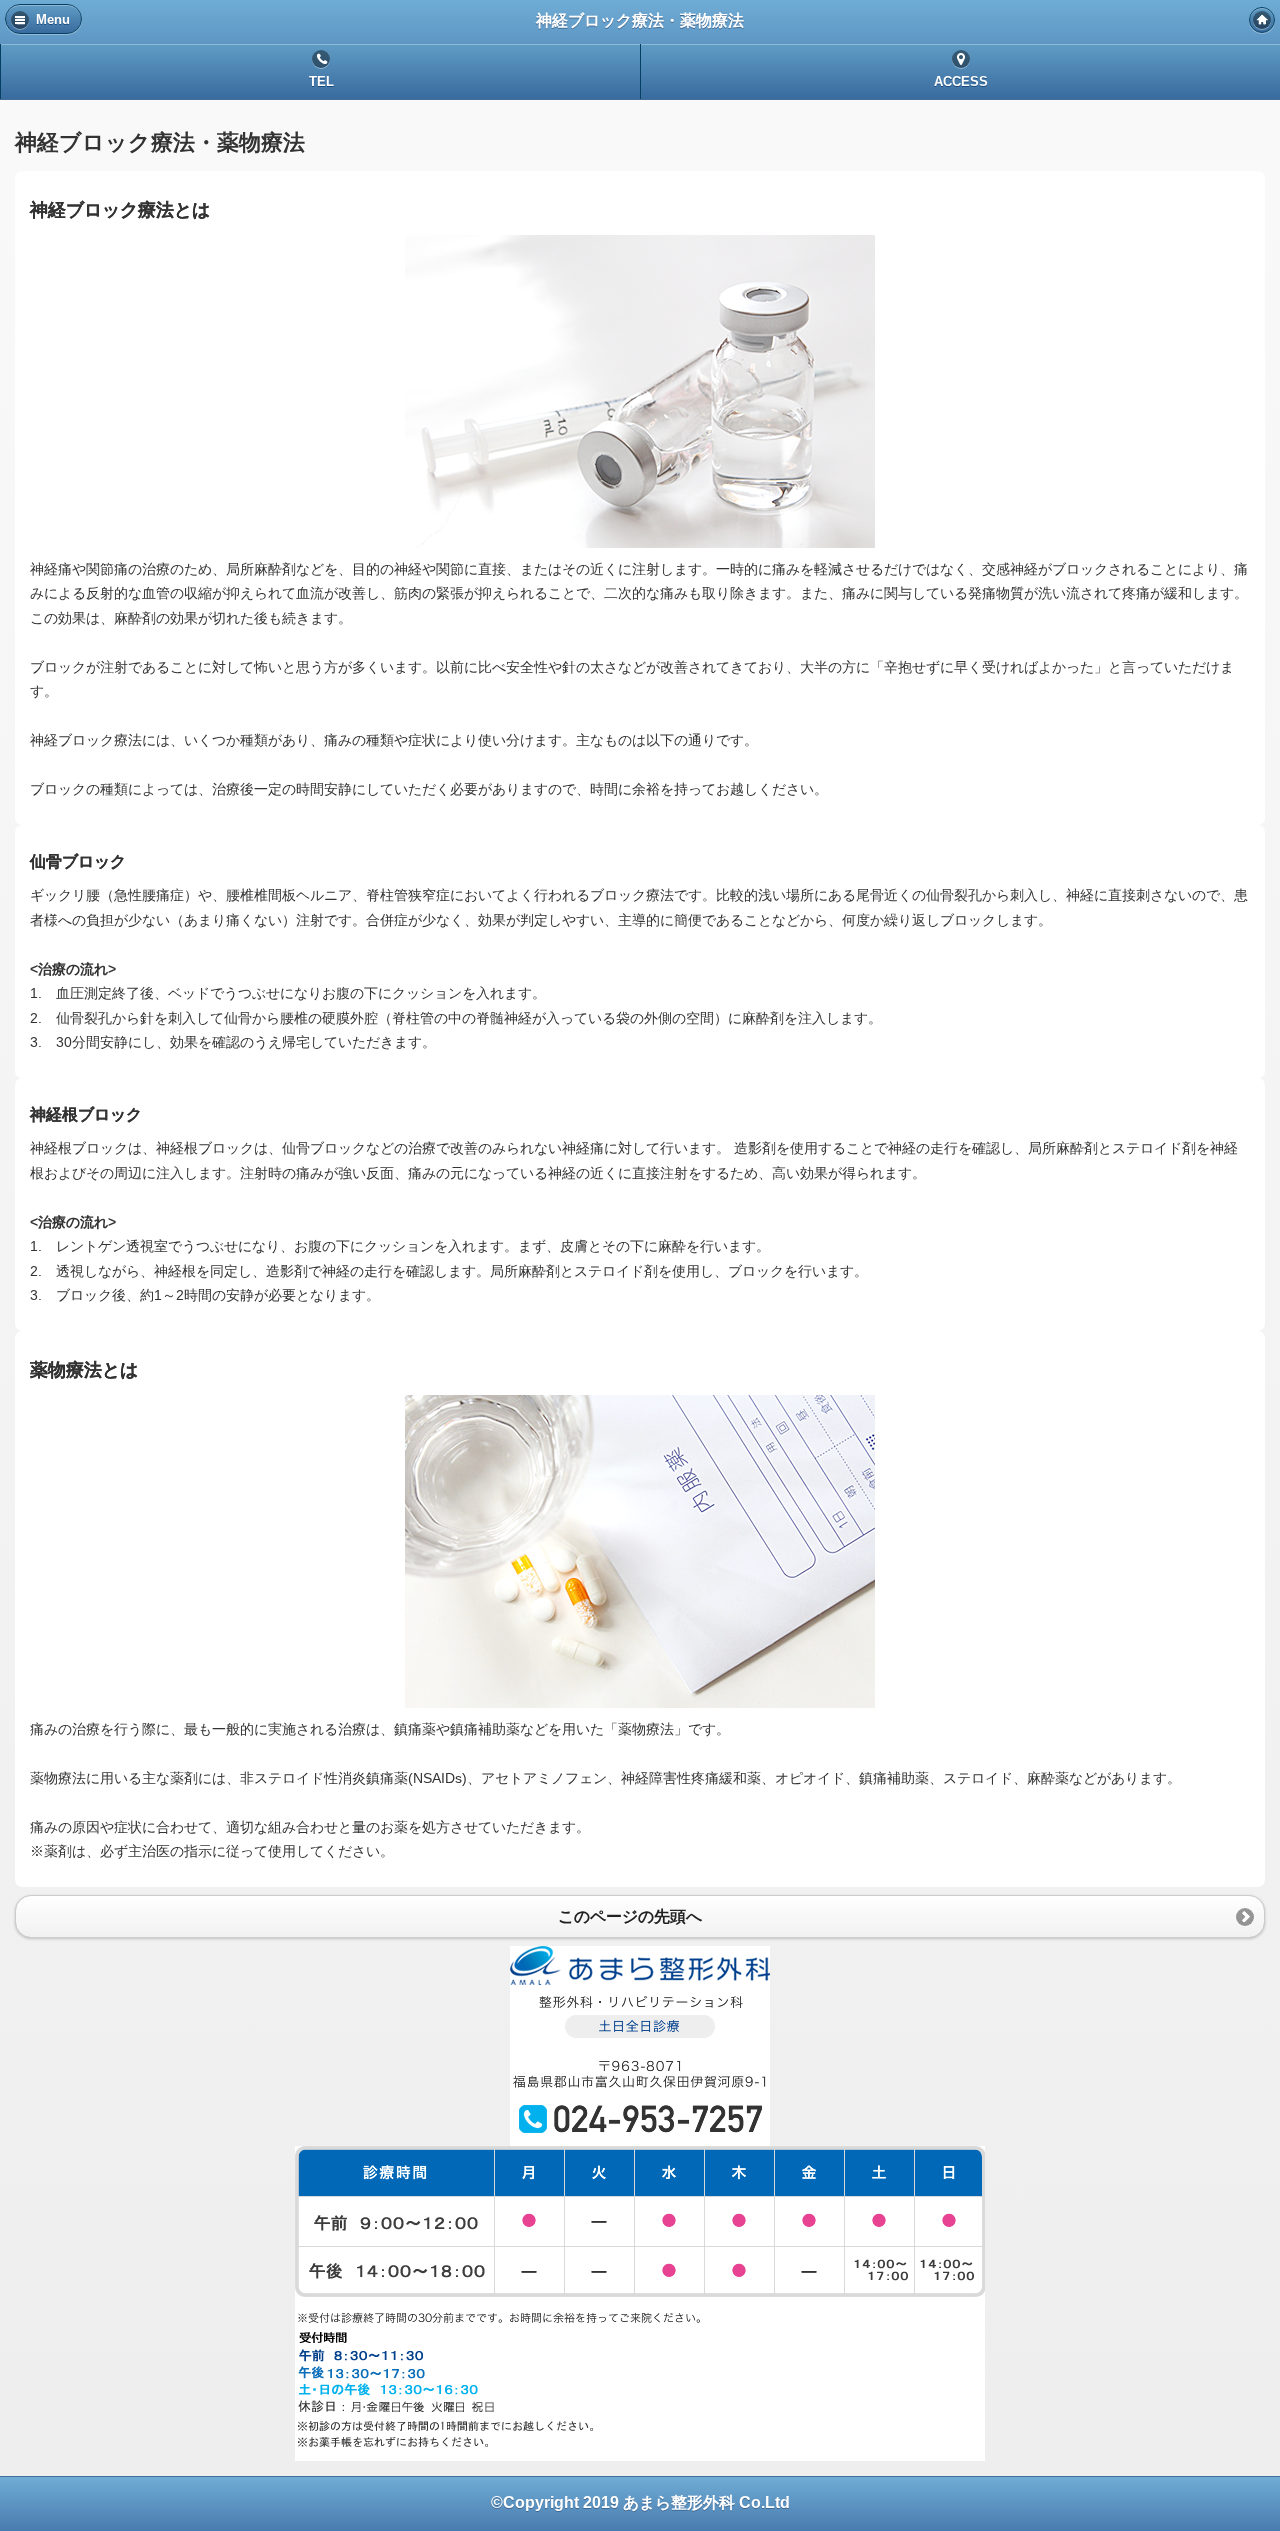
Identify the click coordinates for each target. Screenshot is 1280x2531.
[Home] (1262, 20)
